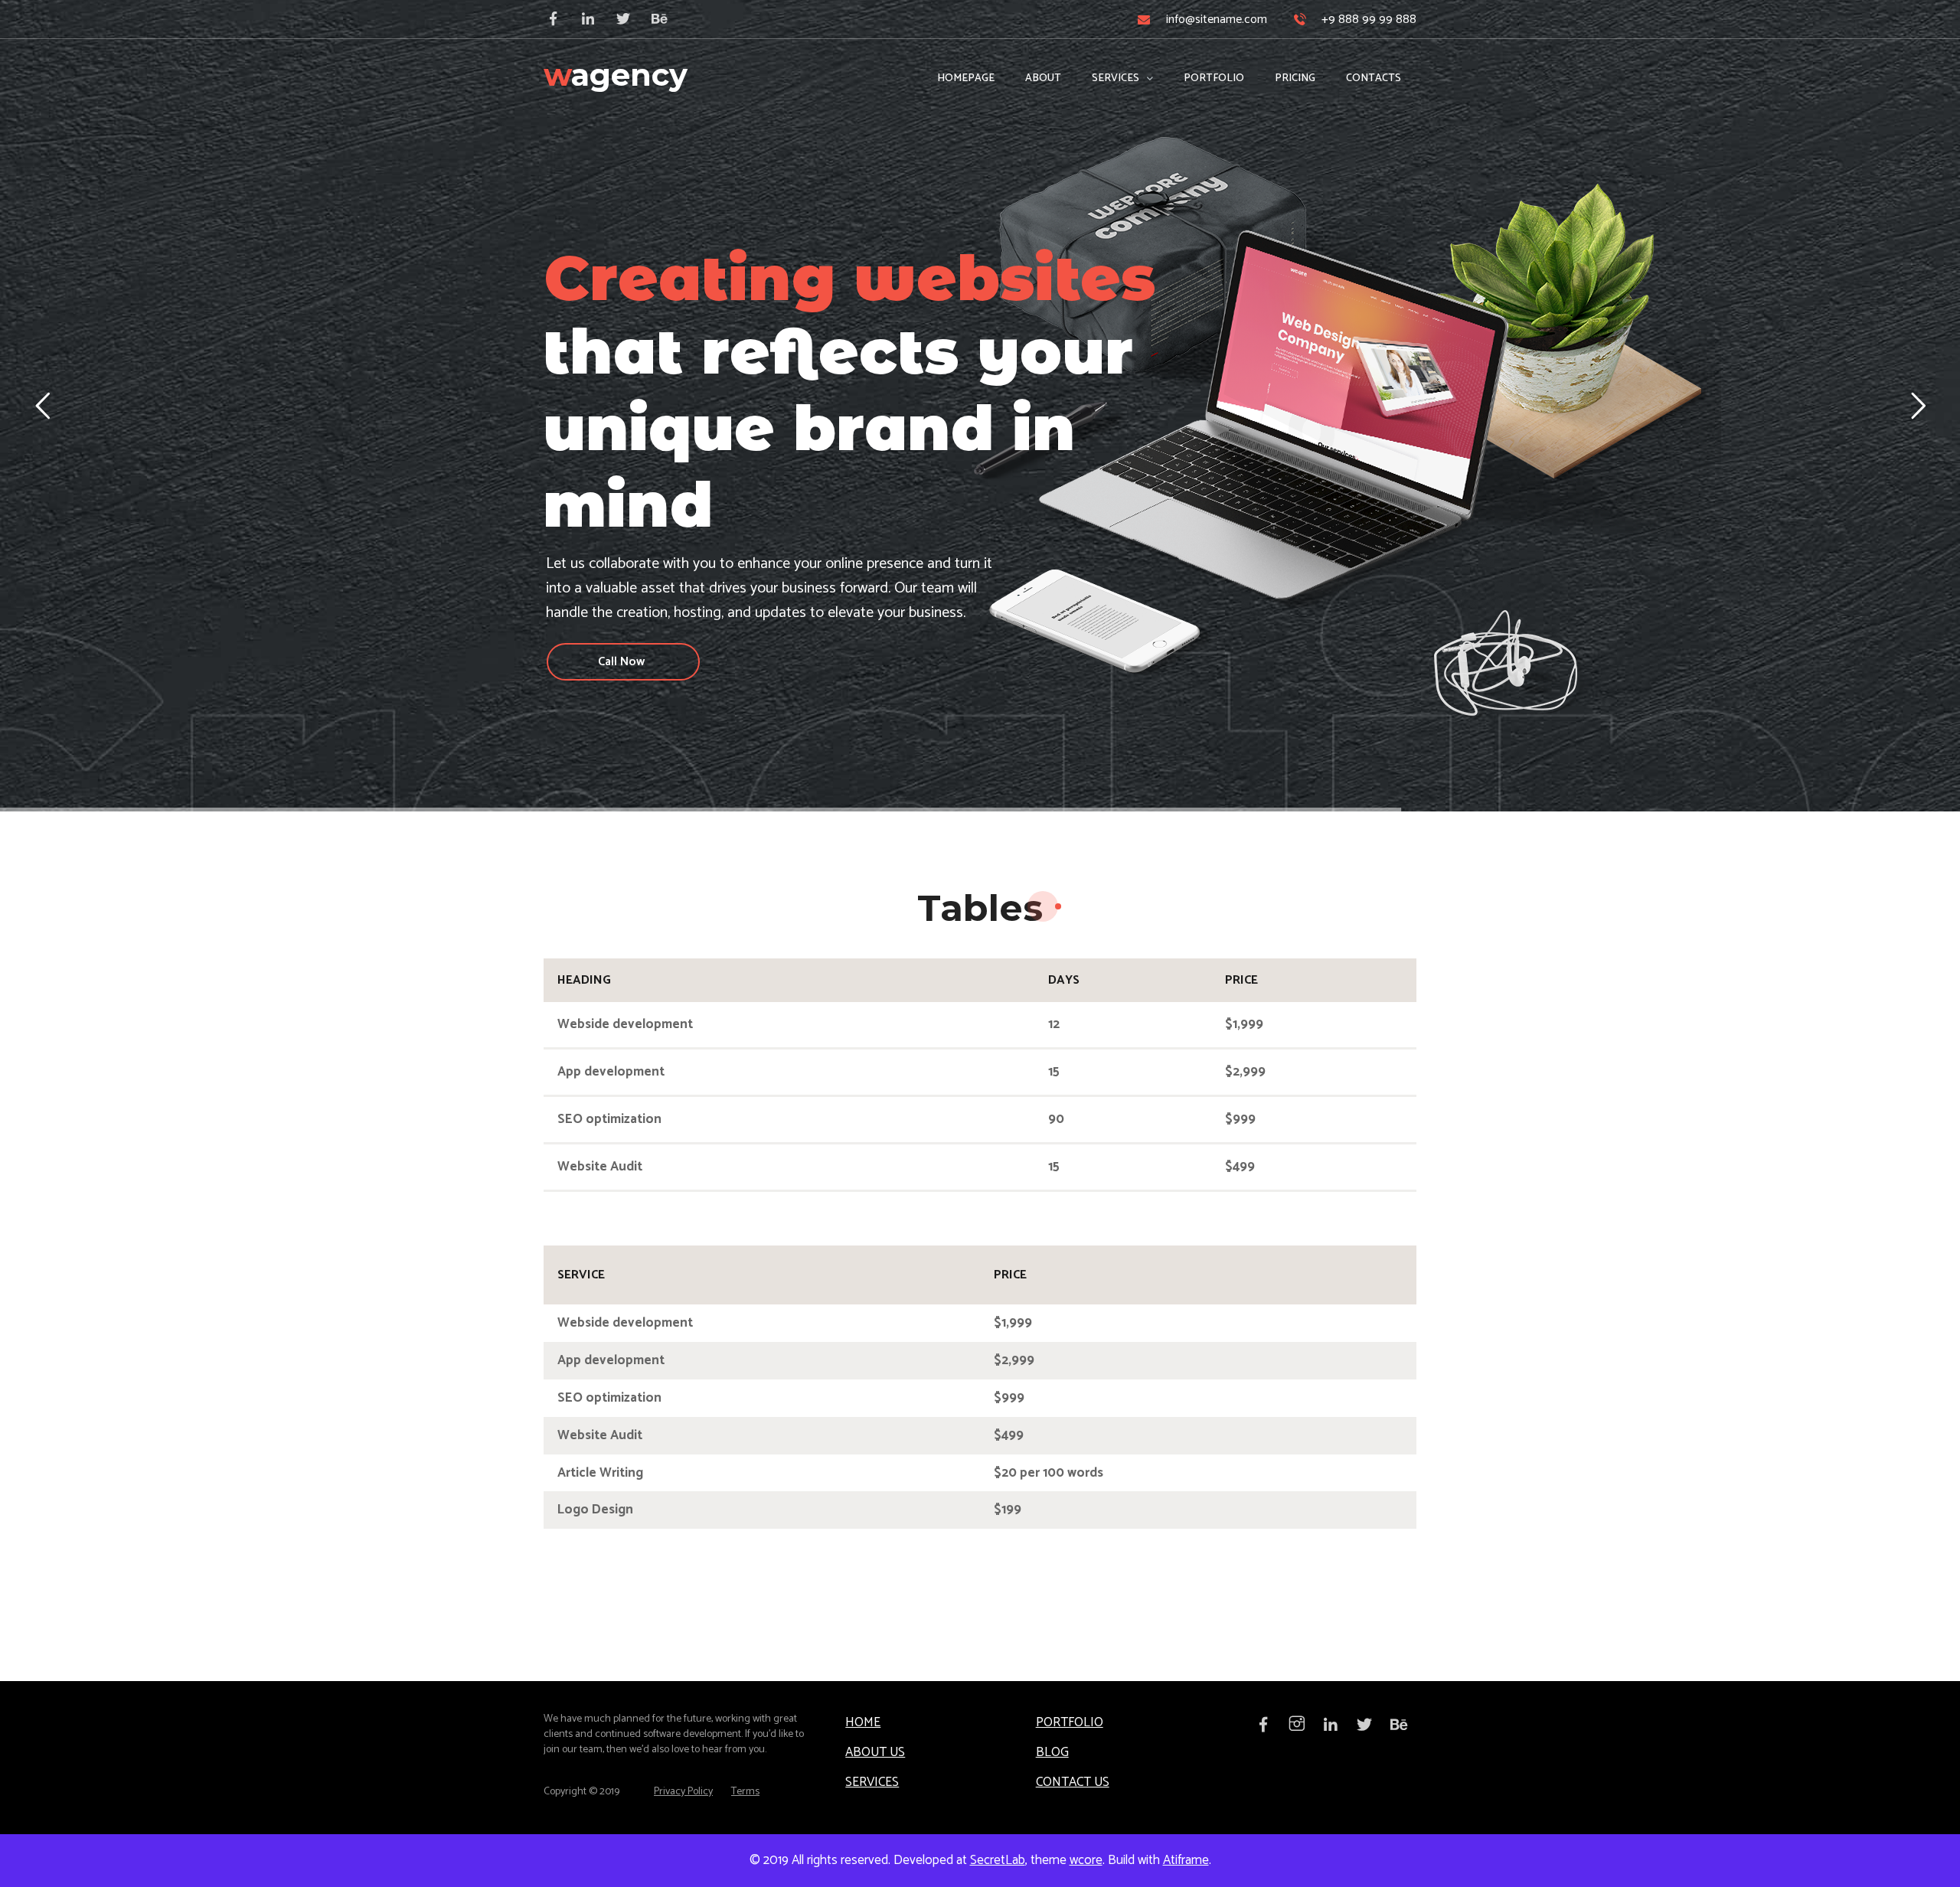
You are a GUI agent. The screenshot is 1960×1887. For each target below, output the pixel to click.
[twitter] (630, 19)
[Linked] (595, 19)
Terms (745, 1792)
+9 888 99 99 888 (1369, 20)
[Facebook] (560, 19)
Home (863, 1722)
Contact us (1073, 1782)
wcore (1086, 1860)
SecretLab (998, 1860)
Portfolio (1070, 1722)
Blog (1052, 1752)
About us (875, 1752)
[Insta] (1302, 1723)
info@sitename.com (1217, 20)
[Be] (665, 19)
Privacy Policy (683, 1792)
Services (872, 1782)
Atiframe (1186, 1860)
